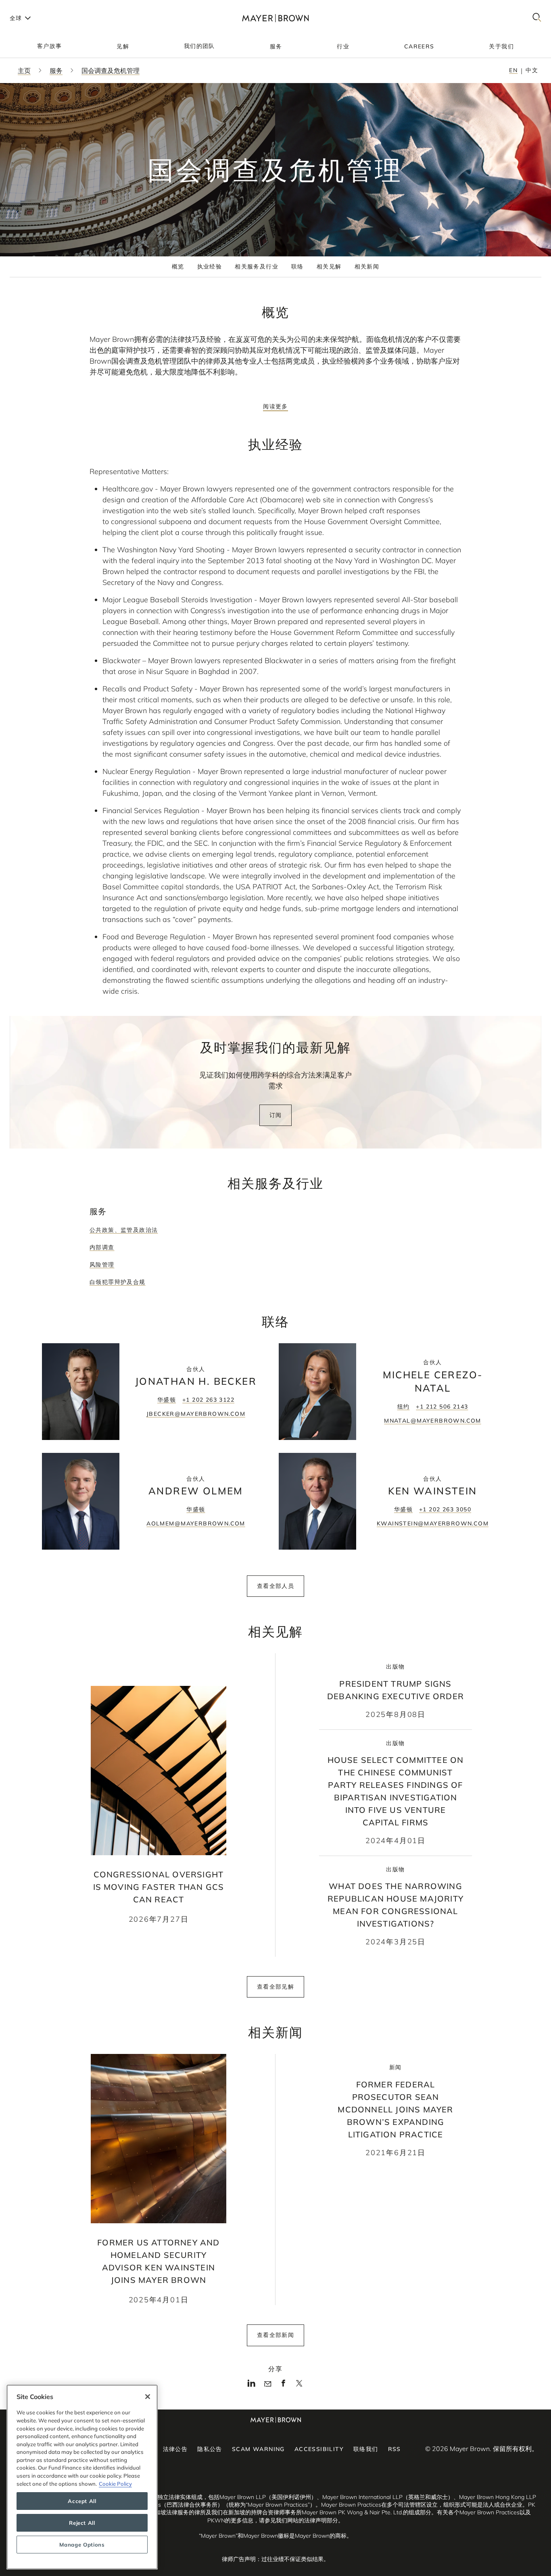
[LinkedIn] (251, 2385)
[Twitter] (299, 2386)
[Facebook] (283, 2385)
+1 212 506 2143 (442, 1407)
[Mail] (268, 2384)
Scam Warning (258, 2449)
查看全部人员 (275, 1586)
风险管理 (102, 1265)
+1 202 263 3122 (208, 1400)
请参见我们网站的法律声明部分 (298, 2520)
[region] (82, 2477)
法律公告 (175, 2449)
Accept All (82, 2501)
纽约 (404, 1407)
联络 (297, 266)
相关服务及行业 (257, 266)
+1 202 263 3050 (445, 1509)
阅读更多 (275, 406)
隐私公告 (210, 2449)
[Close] (148, 2397)
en (513, 70)
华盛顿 (167, 1400)
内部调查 (102, 1247)
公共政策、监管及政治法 (124, 1230)
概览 (178, 266)
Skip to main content (39, 6)
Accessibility (319, 2449)
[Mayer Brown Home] (275, 18)
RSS (394, 2449)
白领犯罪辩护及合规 (118, 1282)
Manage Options (82, 2545)
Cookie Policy (115, 2484)
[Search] (537, 18)
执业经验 (210, 266)
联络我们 (366, 2449)
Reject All (82, 2523)
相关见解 (329, 266)
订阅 (276, 1115)
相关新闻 (367, 266)
